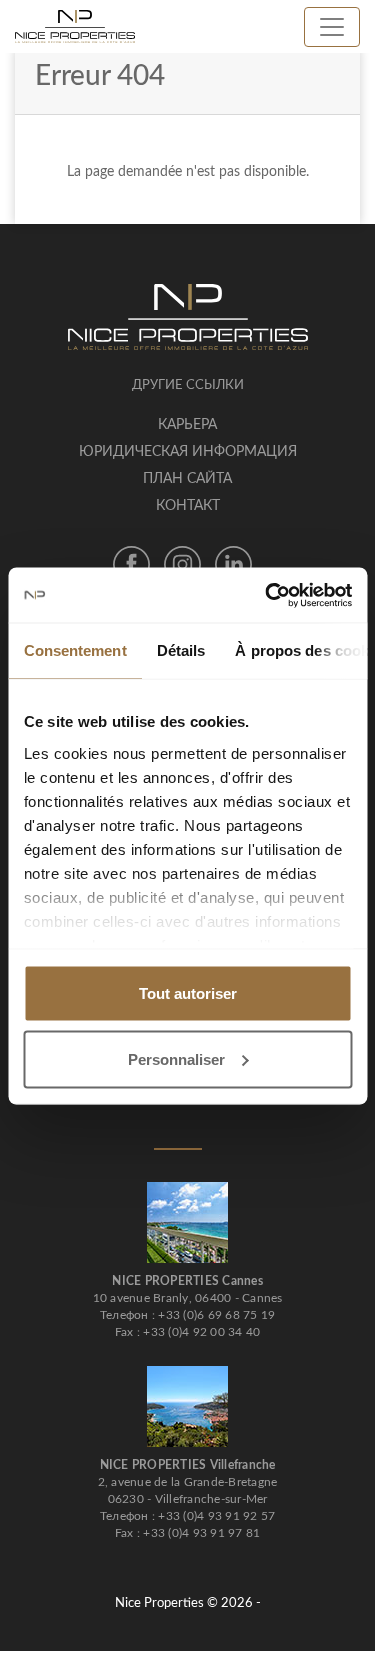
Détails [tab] (180, 650)
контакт (188, 506)
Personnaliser (176, 1058)
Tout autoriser (188, 993)
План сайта (187, 479)
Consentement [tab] (74, 650)
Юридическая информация (188, 452)
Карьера (187, 425)
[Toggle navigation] (332, 27)
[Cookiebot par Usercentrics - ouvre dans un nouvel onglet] (267, 595)
